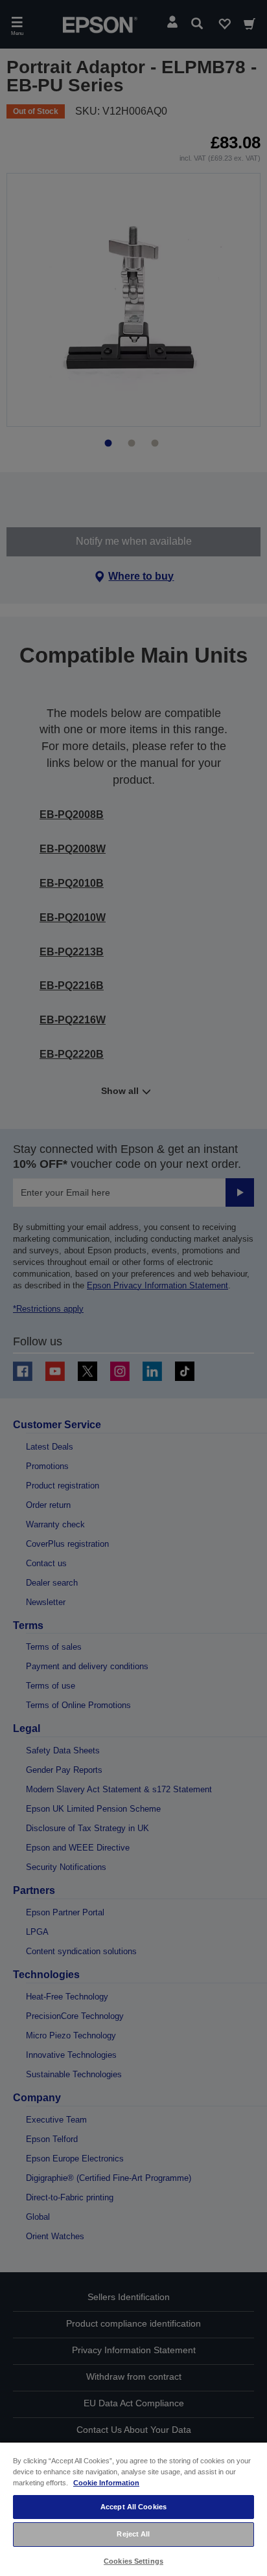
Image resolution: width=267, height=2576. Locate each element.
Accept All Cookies (133, 2507)
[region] (133, 2509)
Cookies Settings (133, 2561)
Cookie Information (106, 2483)
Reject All (133, 2534)
